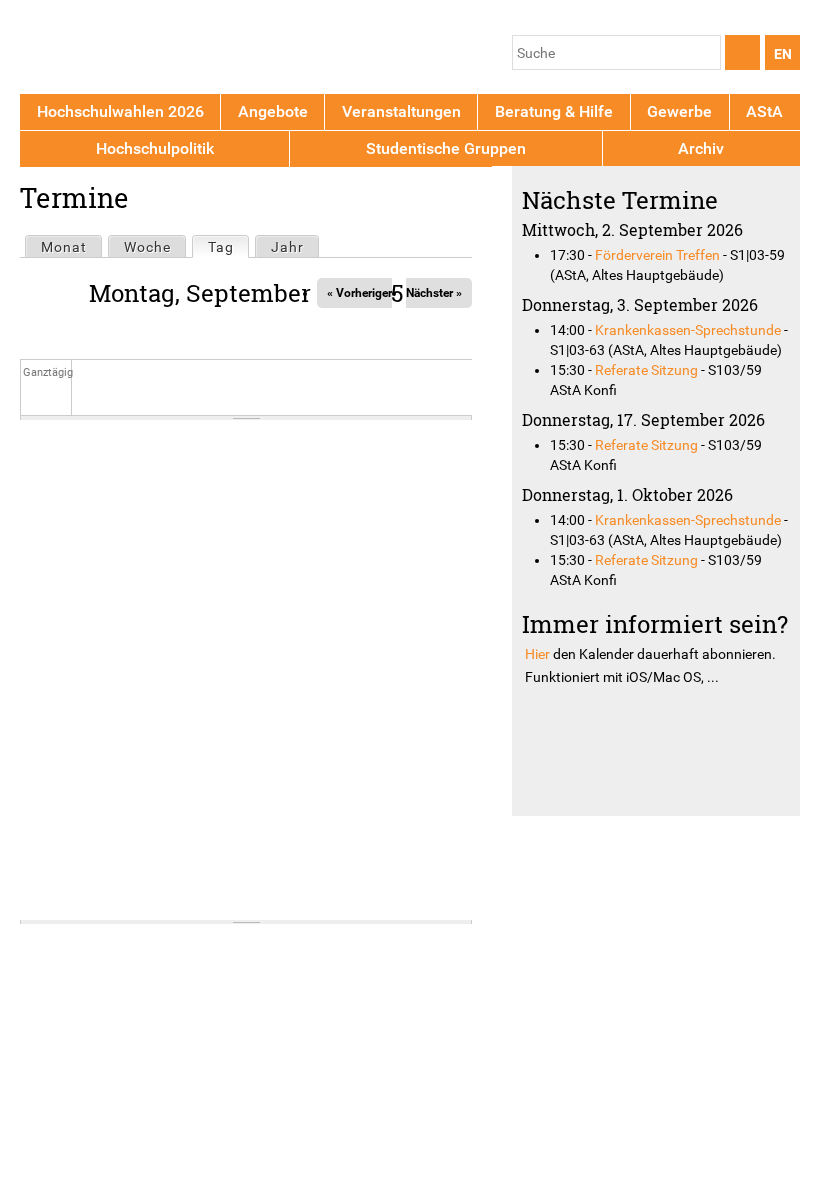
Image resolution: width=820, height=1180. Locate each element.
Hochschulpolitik (155, 148)
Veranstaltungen (401, 111)
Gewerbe (679, 111)
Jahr (287, 247)
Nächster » (434, 293)
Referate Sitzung (646, 370)
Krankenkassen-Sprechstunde (688, 330)
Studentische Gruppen (446, 148)
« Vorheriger (359, 293)
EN (783, 54)
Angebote (273, 111)
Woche (147, 247)
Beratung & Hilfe (554, 111)
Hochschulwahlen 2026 (120, 111)
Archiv (701, 148)
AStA (764, 111)
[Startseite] (112, 50)
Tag (228, 247)
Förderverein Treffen (657, 255)
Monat (64, 247)
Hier (537, 654)
